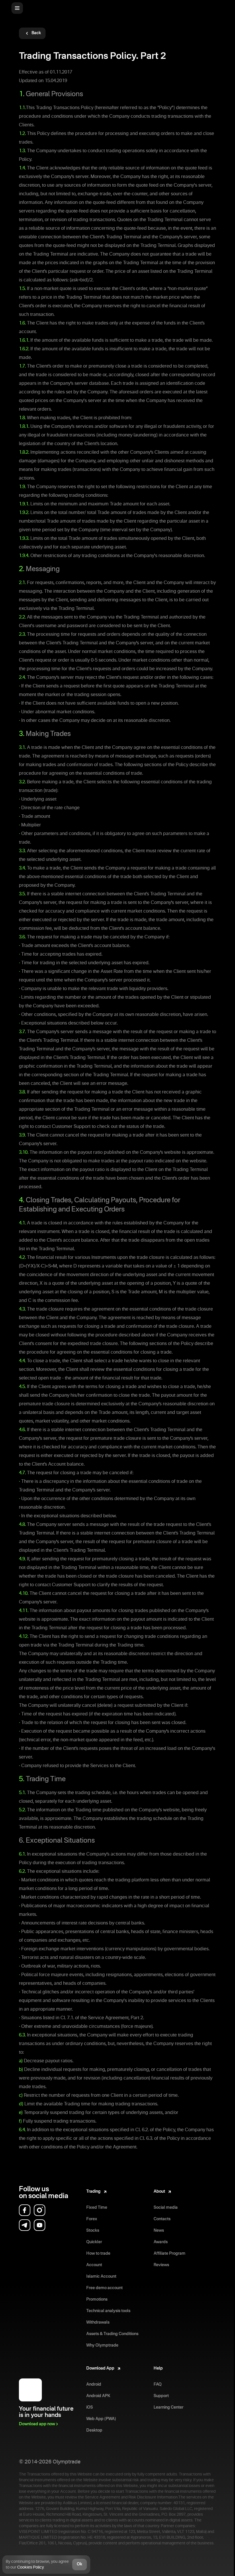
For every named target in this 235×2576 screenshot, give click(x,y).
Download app (37, 2424)
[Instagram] (40, 2210)
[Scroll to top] (226, 2563)
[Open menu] (17, 8)
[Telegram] (25, 2225)
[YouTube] (40, 2225)
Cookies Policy (30, 2567)
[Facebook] (25, 2210)
